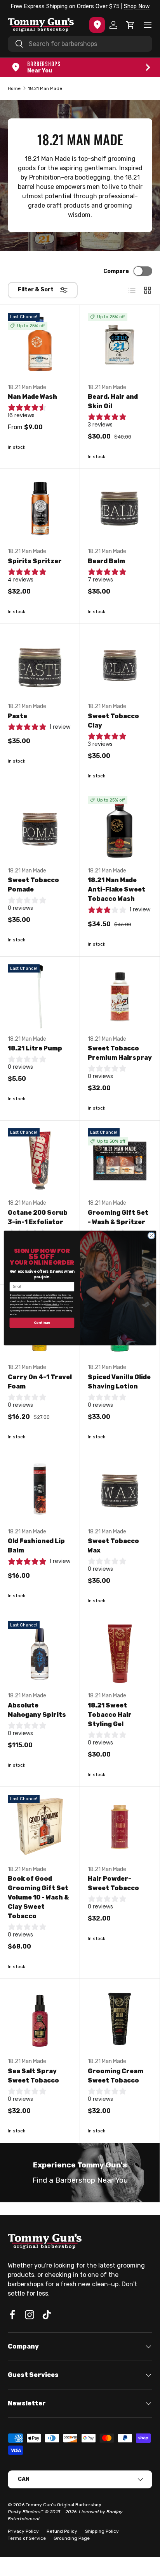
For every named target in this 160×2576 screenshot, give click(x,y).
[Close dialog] (151, 1236)
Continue (42, 1323)
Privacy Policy (52, 1305)
